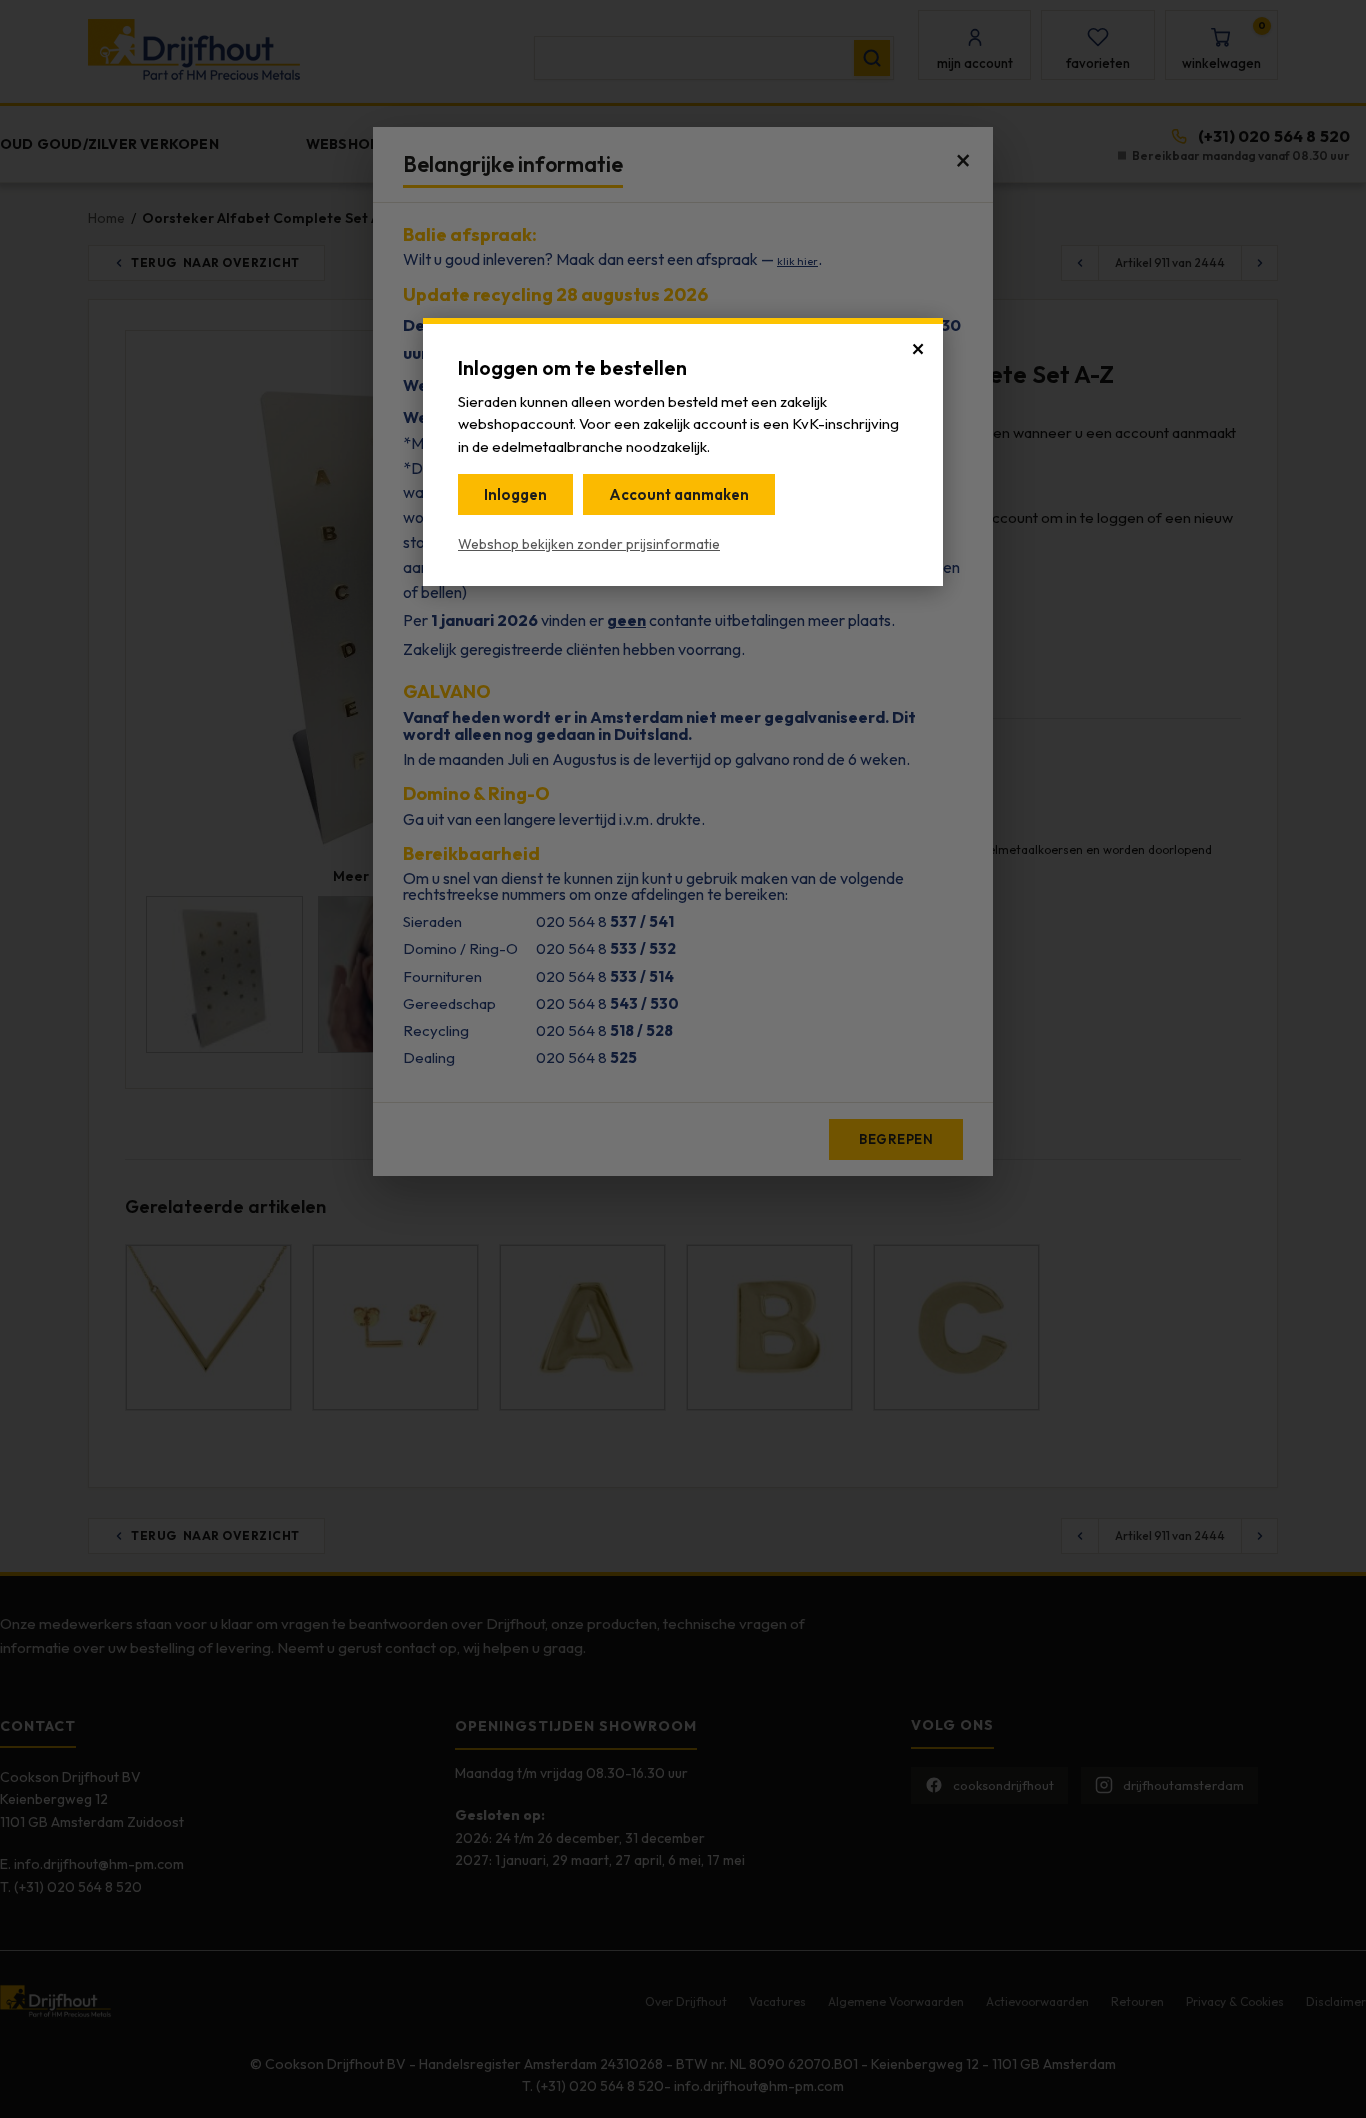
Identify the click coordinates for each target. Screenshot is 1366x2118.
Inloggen (515, 494)
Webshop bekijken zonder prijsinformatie (589, 544)
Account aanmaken (679, 494)
